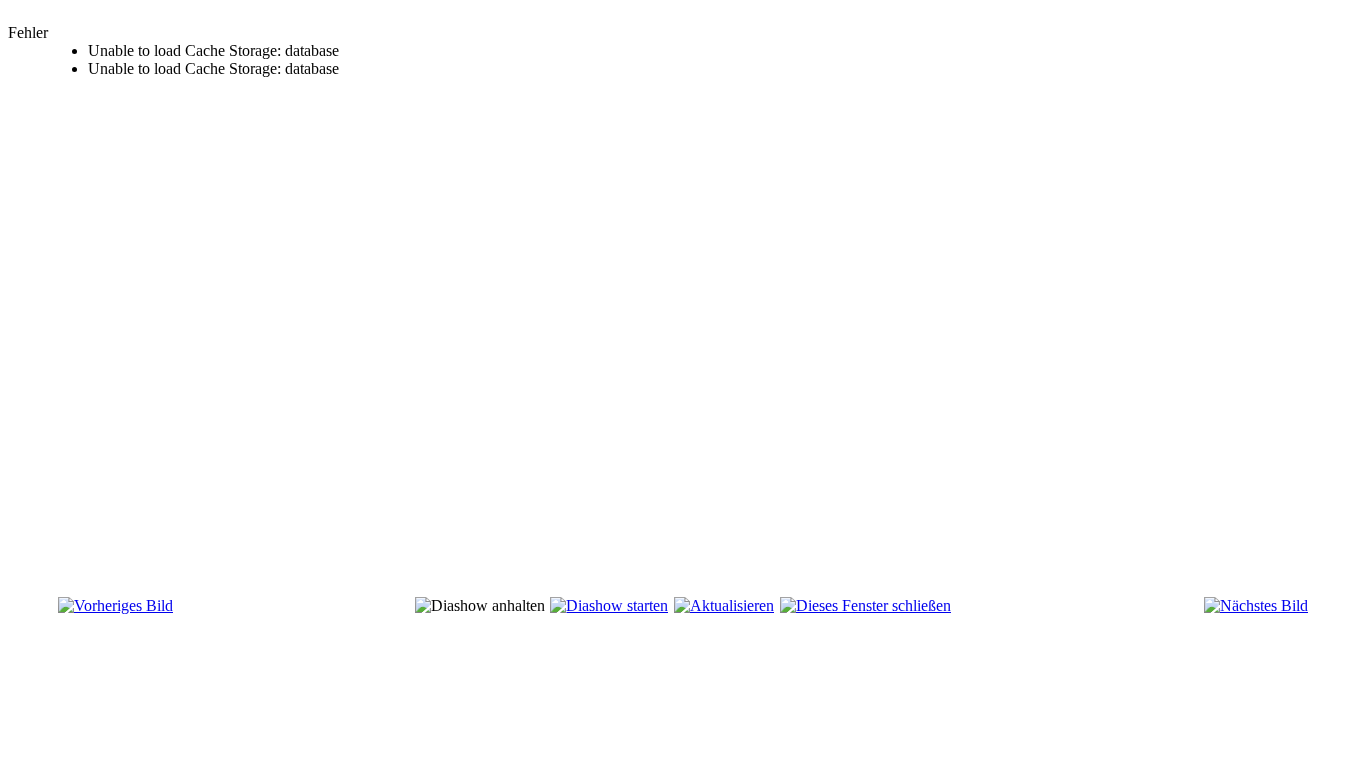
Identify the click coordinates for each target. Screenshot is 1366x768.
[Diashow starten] (609, 605)
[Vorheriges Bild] (115, 605)
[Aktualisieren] (724, 605)
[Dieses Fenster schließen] (865, 605)
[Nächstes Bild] (1256, 605)
